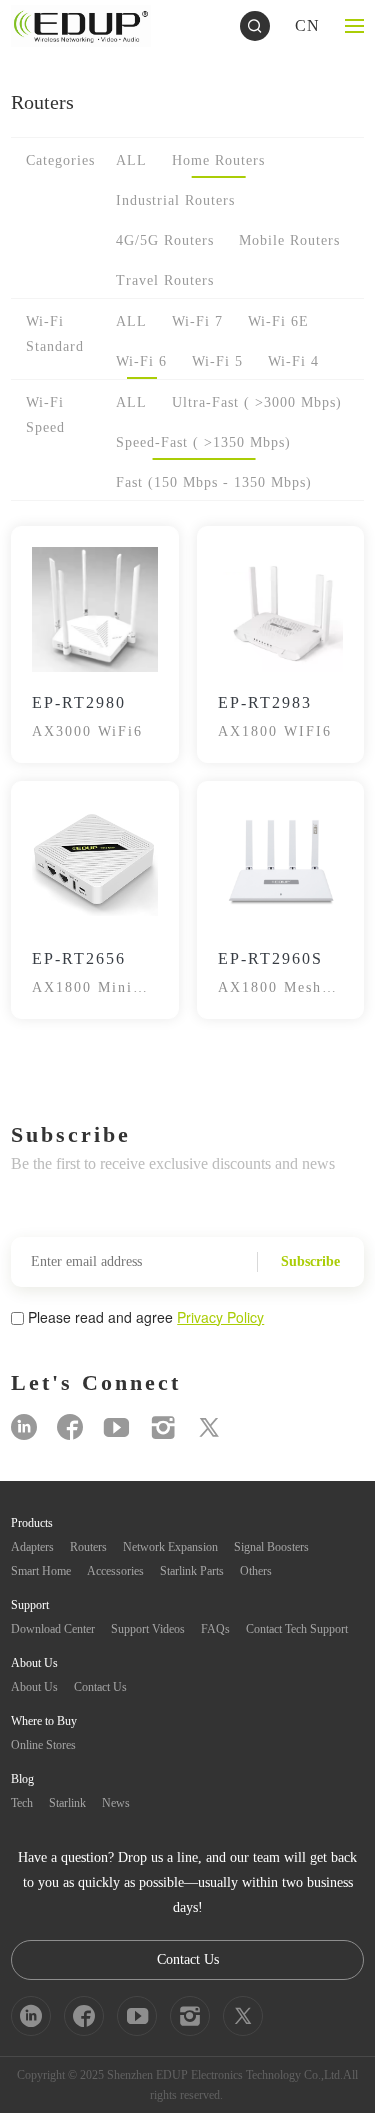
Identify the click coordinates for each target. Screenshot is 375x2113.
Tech (22, 1803)
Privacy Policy (220, 1317)
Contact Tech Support (297, 1629)
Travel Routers (165, 280)
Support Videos (148, 1629)
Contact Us (100, 1687)
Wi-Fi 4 (293, 361)
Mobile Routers (289, 240)
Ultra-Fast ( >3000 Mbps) (257, 402)
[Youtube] (116, 1427)
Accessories (115, 1571)
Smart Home (41, 1571)
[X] (209, 1427)
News (116, 1803)
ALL (131, 160)
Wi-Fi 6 (141, 361)
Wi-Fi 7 (197, 321)
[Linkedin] (24, 1427)
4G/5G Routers (165, 240)
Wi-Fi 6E (278, 321)
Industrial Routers (175, 200)
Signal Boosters (271, 1547)
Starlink (67, 1803)
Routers (88, 1547)
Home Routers (218, 160)
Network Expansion (170, 1547)
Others (256, 1571)
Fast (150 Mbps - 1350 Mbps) (214, 482)
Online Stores (43, 1745)
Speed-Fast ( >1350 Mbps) (203, 442)
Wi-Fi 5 (217, 361)
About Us (34, 1687)
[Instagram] (163, 1427)
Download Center (53, 1629)
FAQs (215, 1629)
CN (307, 25)
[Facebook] (70, 1427)
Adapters (32, 1547)
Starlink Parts (192, 1571)
